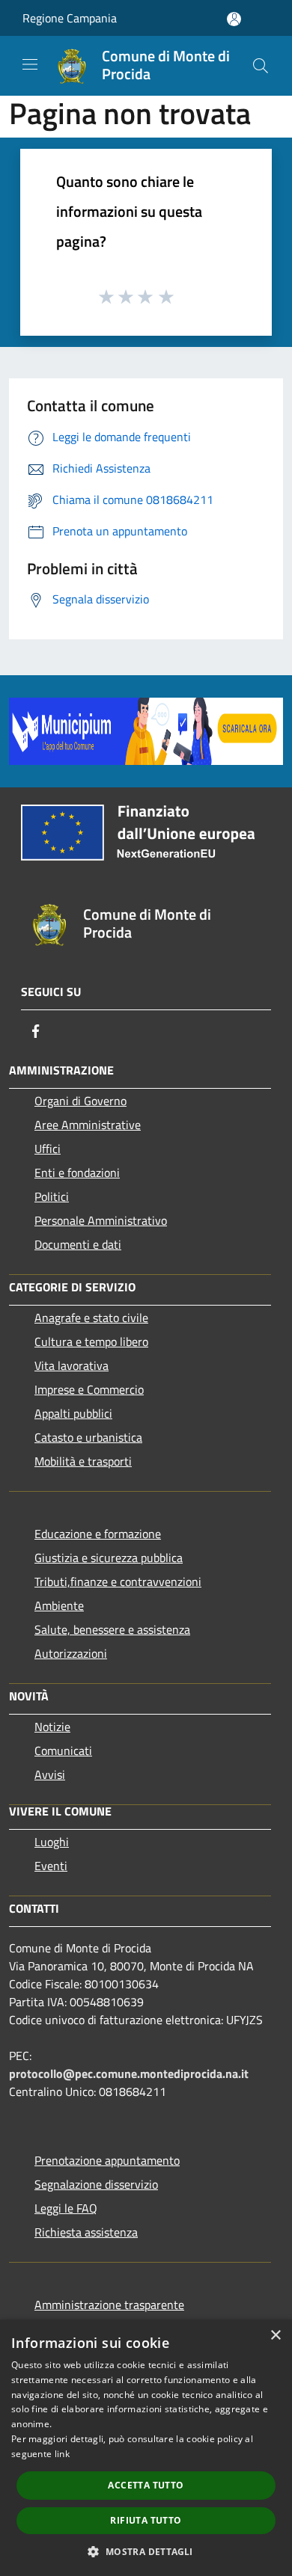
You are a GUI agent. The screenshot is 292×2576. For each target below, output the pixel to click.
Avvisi (50, 1774)
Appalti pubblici (73, 1413)
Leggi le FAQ (66, 2208)
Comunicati (63, 1750)
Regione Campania (70, 18)
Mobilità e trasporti (83, 1461)
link (62, 2454)
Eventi (51, 1866)
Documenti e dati (78, 1244)
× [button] (275, 2336)
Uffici (48, 1149)
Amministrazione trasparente (109, 2305)
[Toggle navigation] (30, 64)
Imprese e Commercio (89, 1389)
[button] (146, 2551)
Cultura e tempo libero (91, 1341)
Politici (52, 1196)
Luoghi (52, 1842)
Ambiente (59, 1605)
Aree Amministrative (88, 1125)
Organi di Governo (80, 1101)
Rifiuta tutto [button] (146, 2520)
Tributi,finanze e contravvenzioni (118, 1581)
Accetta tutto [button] (146, 2485)
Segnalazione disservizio (96, 2184)
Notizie (52, 1727)
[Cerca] (261, 66)
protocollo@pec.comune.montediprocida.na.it (129, 2074)
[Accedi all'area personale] (234, 19)
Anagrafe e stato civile (91, 1318)
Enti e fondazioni (77, 1172)
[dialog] (146, 2448)
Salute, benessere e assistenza (112, 1629)
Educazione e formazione (98, 1534)
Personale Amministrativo (101, 1220)
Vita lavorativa (72, 1365)
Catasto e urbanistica (88, 1437)
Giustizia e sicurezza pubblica (109, 1558)
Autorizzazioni (71, 1653)
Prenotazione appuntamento (107, 2160)
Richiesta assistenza (86, 2232)
